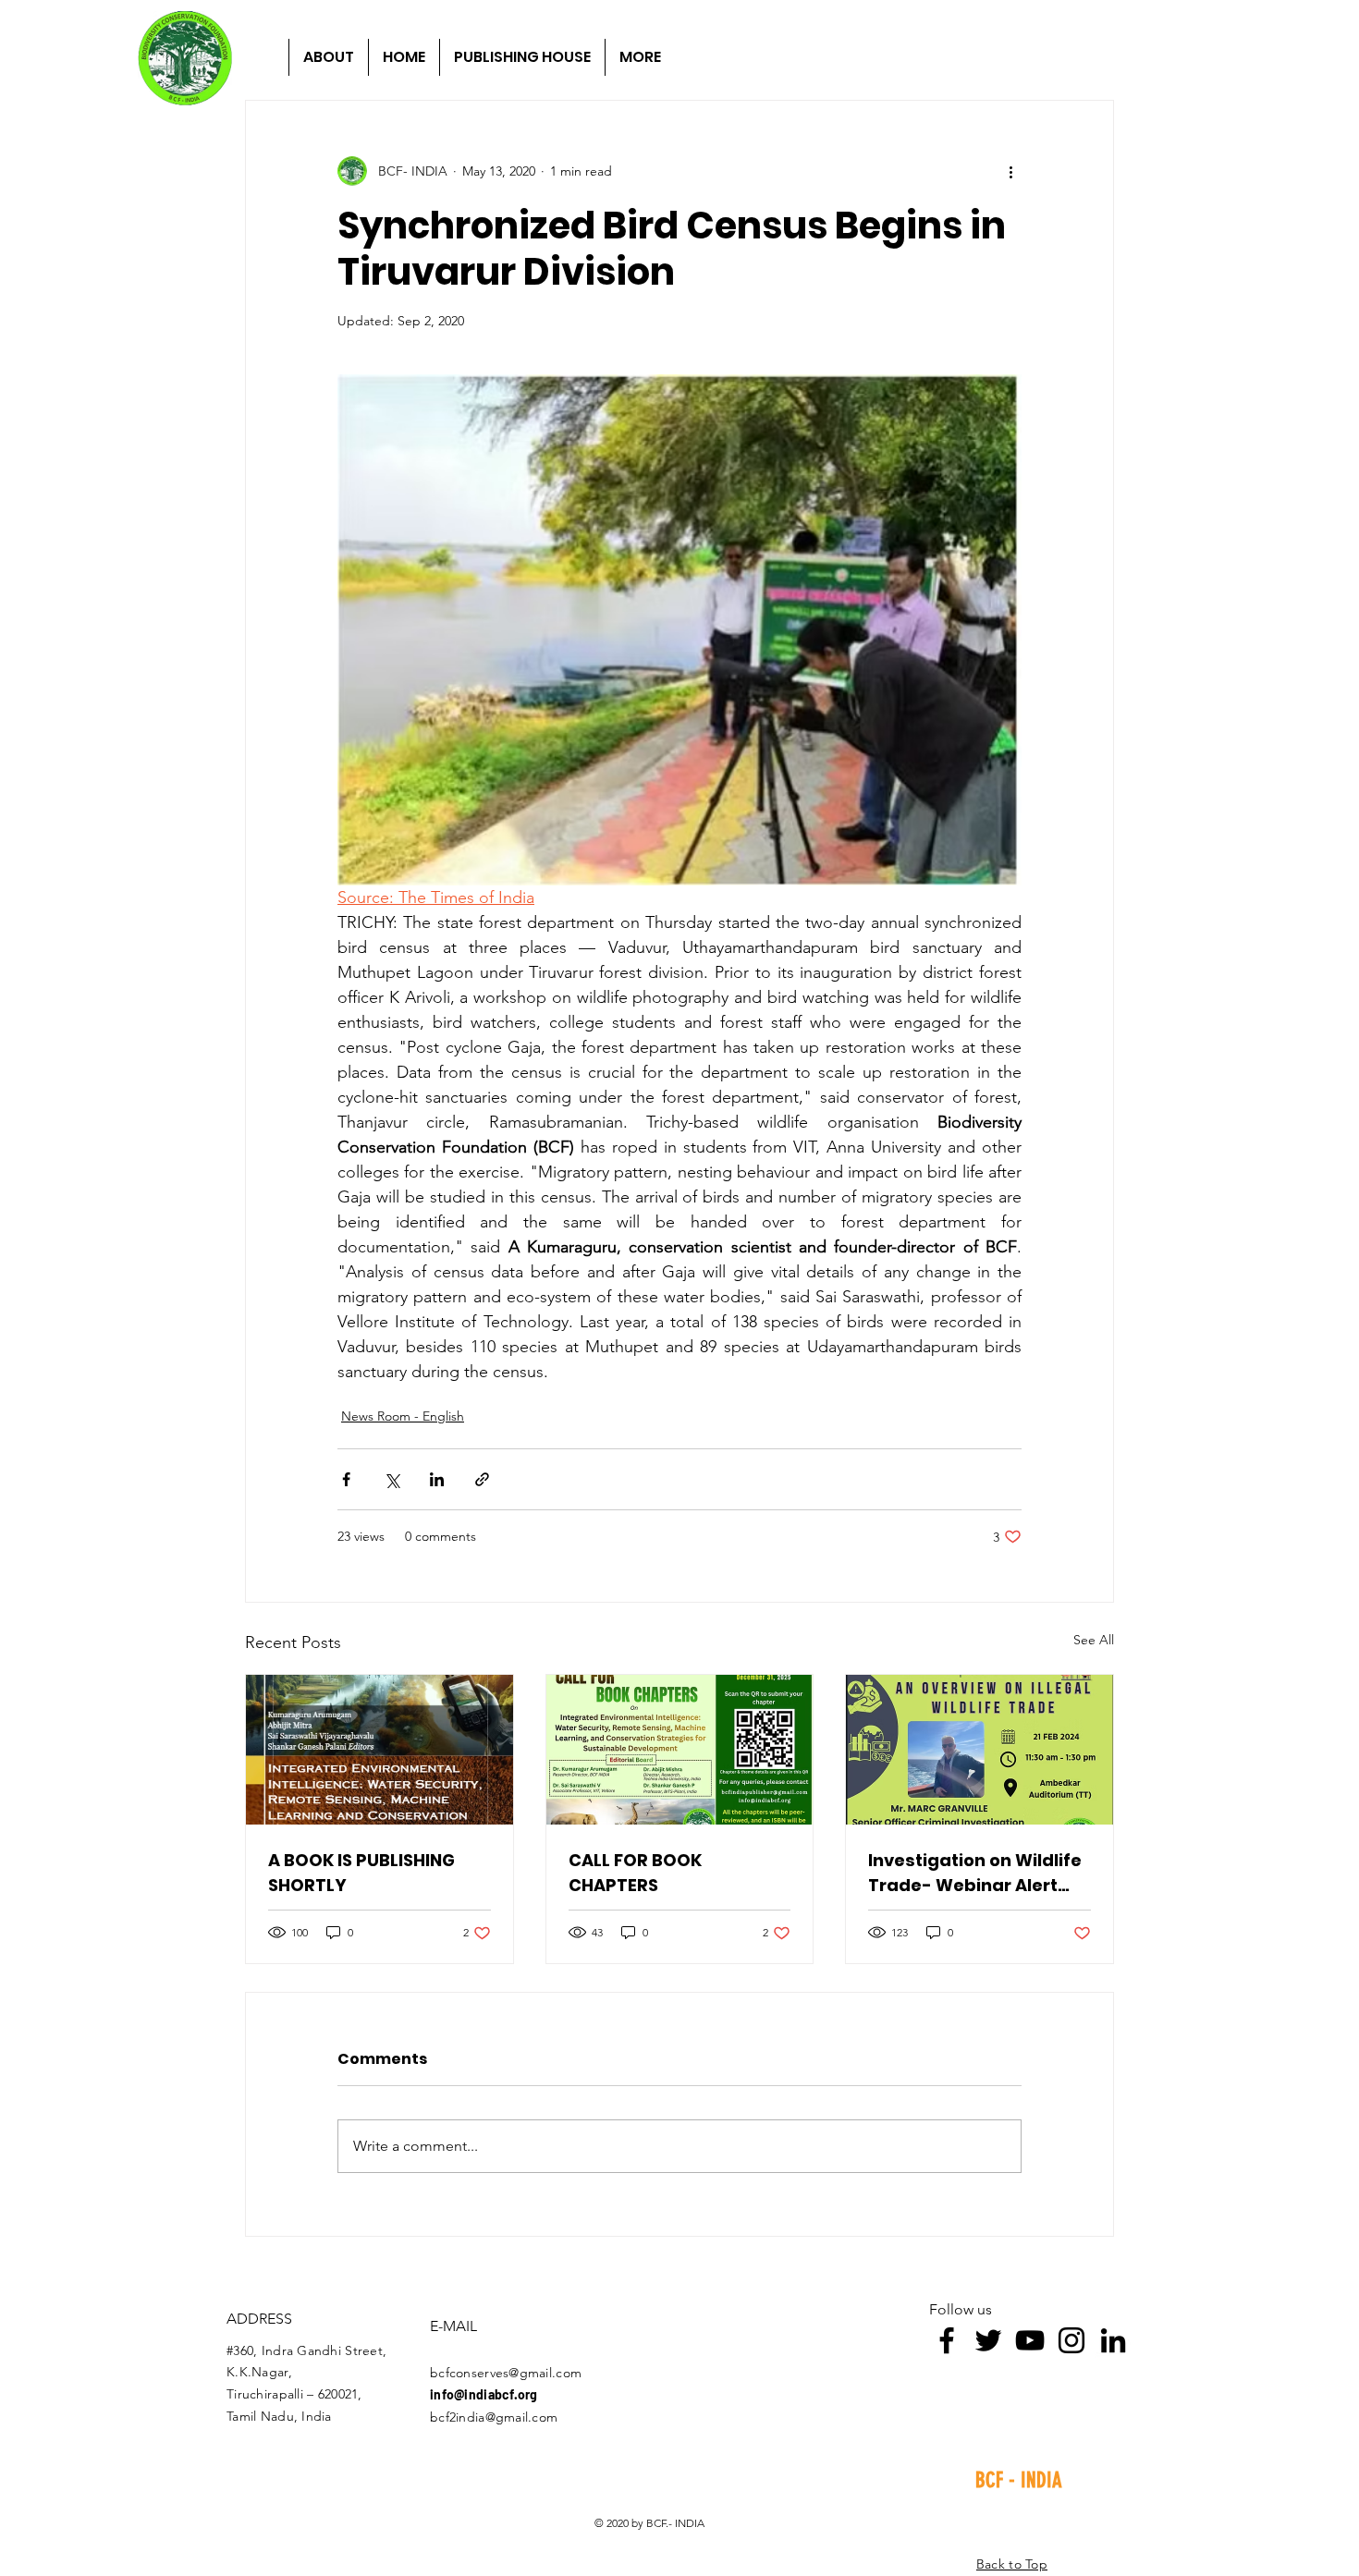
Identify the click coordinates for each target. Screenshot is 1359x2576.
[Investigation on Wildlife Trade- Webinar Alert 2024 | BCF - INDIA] (979, 1750)
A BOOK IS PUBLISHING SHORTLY (361, 1873)
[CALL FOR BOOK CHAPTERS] (680, 1750)
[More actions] (1010, 171)
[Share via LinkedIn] (437, 1479)
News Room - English (403, 1416)
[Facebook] (947, 2340)
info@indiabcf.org (484, 2394)
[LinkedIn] (1113, 2340)
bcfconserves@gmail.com (506, 2373)
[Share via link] (482, 1479)
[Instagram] (1071, 2340)
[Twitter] (988, 2340)
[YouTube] (1030, 2340)
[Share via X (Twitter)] (392, 1479)
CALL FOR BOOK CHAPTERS (635, 1873)
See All (1094, 1640)
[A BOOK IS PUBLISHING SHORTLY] (380, 1750)
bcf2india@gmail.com (494, 2417)
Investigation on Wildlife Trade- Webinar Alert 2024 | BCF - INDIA (975, 1873)
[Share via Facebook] (346, 1479)
